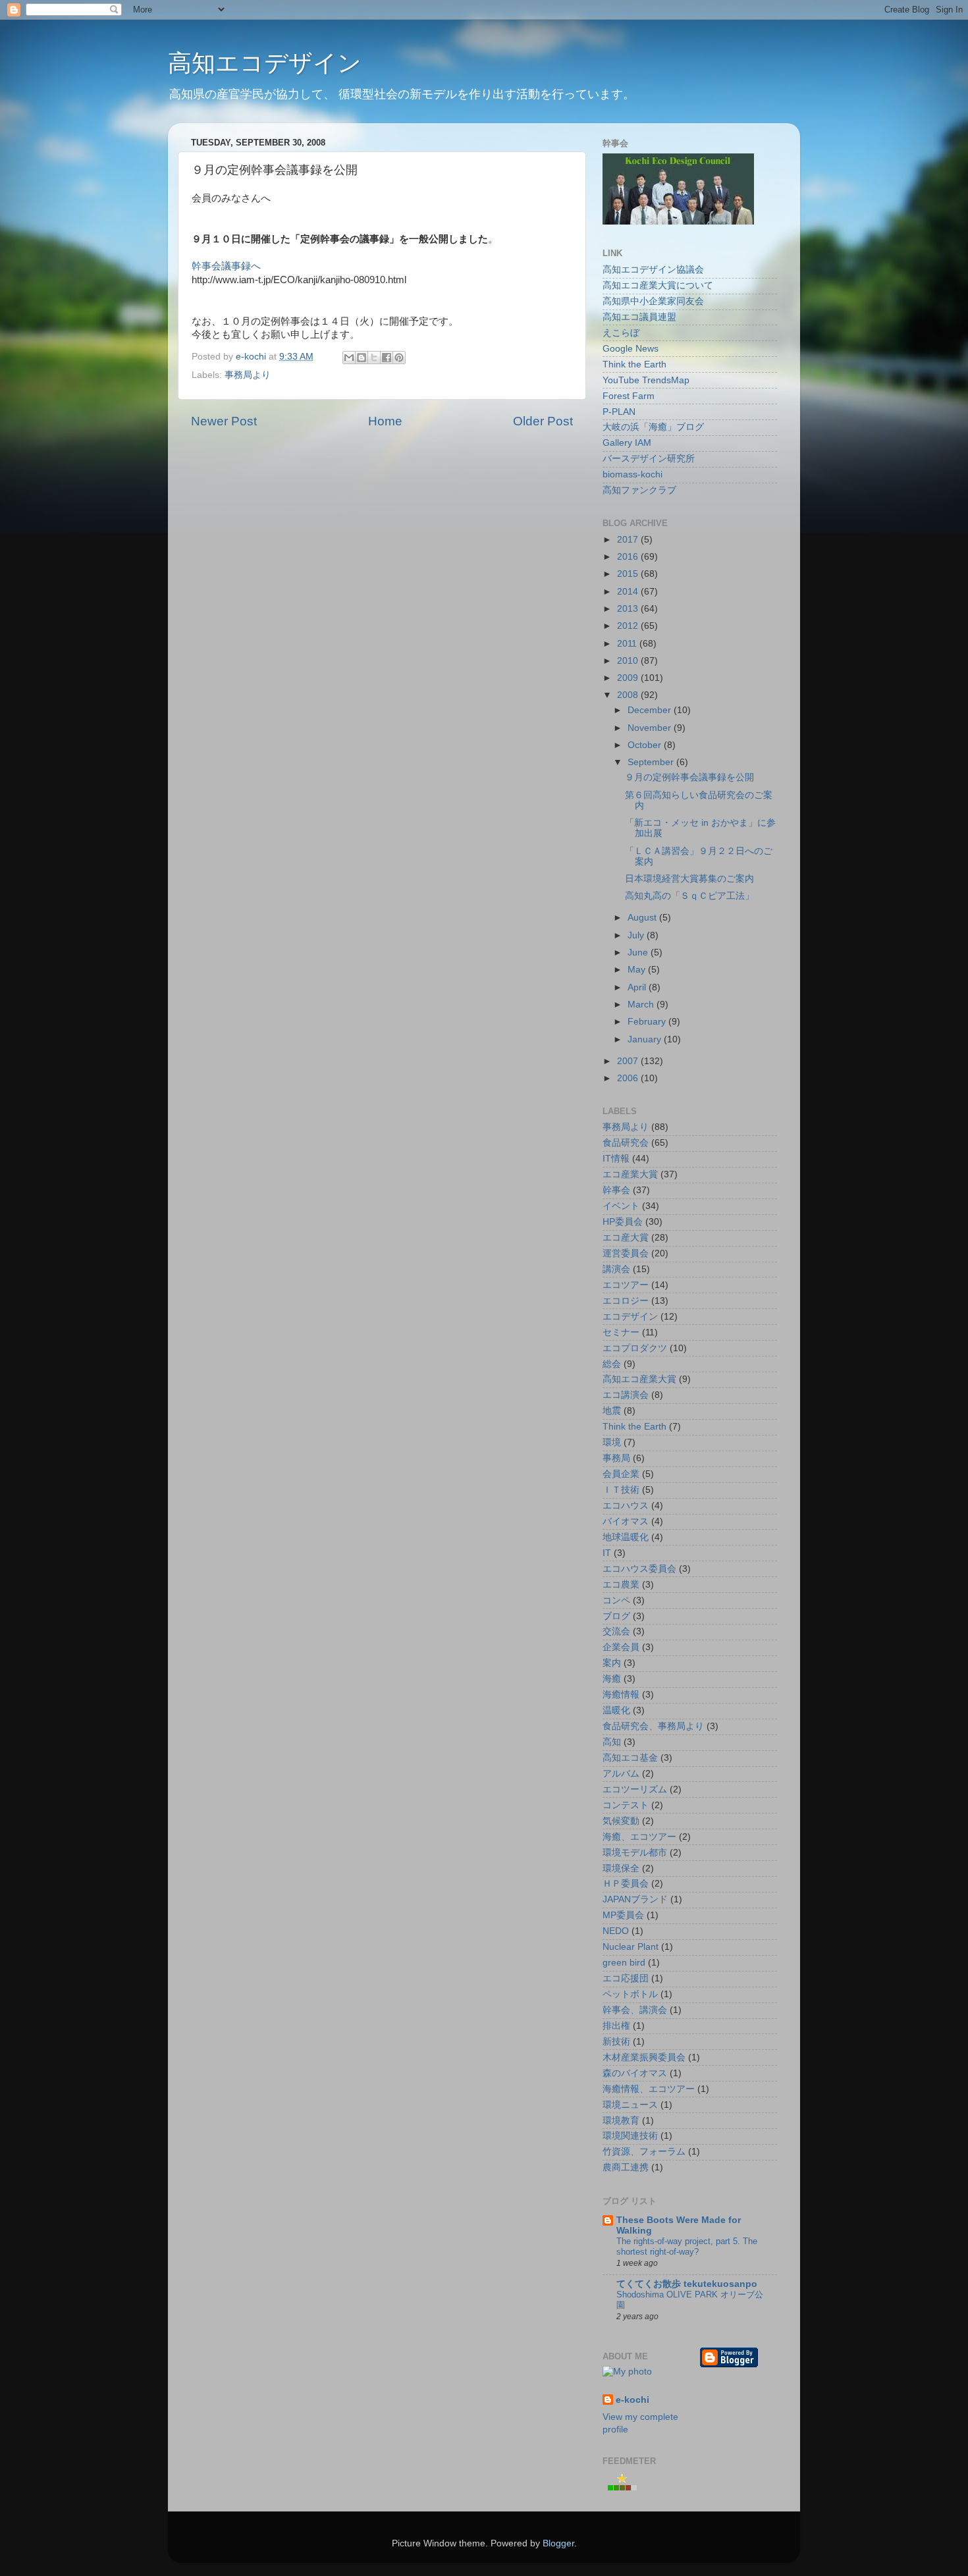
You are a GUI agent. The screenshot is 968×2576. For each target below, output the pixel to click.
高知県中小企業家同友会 (653, 301)
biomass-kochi (632, 474)
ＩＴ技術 (621, 1490)
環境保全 (621, 1868)
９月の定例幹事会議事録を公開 (689, 777)
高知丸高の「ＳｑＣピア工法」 (689, 896)
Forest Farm (629, 396)
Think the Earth (634, 364)
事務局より (248, 375)
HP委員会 (623, 1222)
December (651, 710)
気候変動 (621, 1821)
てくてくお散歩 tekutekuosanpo (687, 2284)
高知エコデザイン (265, 63)
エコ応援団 (626, 1978)
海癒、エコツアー (639, 1837)
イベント (621, 1206)
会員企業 (621, 1474)
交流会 (616, 1631)
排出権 (616, 2026)
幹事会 (616, 1190)
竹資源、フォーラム (644, 2152)
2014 (629, 592)
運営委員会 (626, 1253)
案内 (612, 1663)
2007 (629, 1061)
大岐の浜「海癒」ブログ (653, 427)
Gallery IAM (627, 443)
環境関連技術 (630, 2136)
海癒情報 (621, 1695)
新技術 (616, 2042)
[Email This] (349, 358)
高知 (612, 1742)
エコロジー (626, 1301)
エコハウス (626, 1506)
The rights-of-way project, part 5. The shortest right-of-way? (687, 2247)
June (639, 953)
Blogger (558, 2543)
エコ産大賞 (626, 1238)
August (643, 918)
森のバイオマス (635, 2073)
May (638, 970)
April (638, 987)
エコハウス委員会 (639, 1569)
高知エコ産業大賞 (639, 1379)
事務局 (616, 1458)
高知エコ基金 (630, 1758)
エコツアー (626, 1285)
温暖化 (616, 1710)
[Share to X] (374, 358)
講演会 (616, 1269)
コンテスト (626, 1805)
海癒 (612, 1679)
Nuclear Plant (631, 1947)
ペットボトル (630, 1994)
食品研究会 (626, 1143)
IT (607, 1553)
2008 (629, 695)
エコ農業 (621, 1585)
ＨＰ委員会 (626, 1884)
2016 (629, 557)
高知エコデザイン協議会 (653, 270)
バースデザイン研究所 (649, 459)
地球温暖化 (626, 1537)
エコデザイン (630, 1317)
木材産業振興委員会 (644, 2057)
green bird (624, 1963)
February (648, 1022)
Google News (631, 349)
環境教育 (621, 2121)
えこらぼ (621, 333)
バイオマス (626, 1521)
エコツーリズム (635, 1789)
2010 (629, 661)
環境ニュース (630, 2105)
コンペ (616, 1600)
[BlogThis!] (362, 358)
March (642, 1005)
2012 (629, 626)
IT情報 (616, 1159)
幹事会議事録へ (226, 266)
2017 (629, 540)
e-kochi (632, 2400)
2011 (628, 644)
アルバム (621, 1774)
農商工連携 (626, 2167)
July (637, 935)
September (652, 762)
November (651, 728)
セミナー (621, 1332)
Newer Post (224, 421)
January (646, 1039)
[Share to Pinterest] (399, 358)
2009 (629, 678)
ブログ (616, 1616)
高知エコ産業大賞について (658, 285)
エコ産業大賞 (630, 1174)
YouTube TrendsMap (646, 380)
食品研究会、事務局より (653, 1726)
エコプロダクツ (635, 1348)
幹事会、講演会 (635, 2010)
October (646, 745)
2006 (629, 1078)
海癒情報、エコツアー (649, 2089)
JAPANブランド (635, 1899)
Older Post (543, 421)
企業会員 (621, 1647)
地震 (612, 1411)
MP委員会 (623, 1915)
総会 (612, 1364)
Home (385, 421)
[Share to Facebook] (387, 358)
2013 (629, 609)
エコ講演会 (626, 1395)
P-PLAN (619, 412)
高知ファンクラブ (639, 490)
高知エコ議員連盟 (639, 317)
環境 (612, 1442)
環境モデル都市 (635, 1853)
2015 (629, 574)
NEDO (616, 1931)
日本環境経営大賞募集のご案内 (689, 879)
